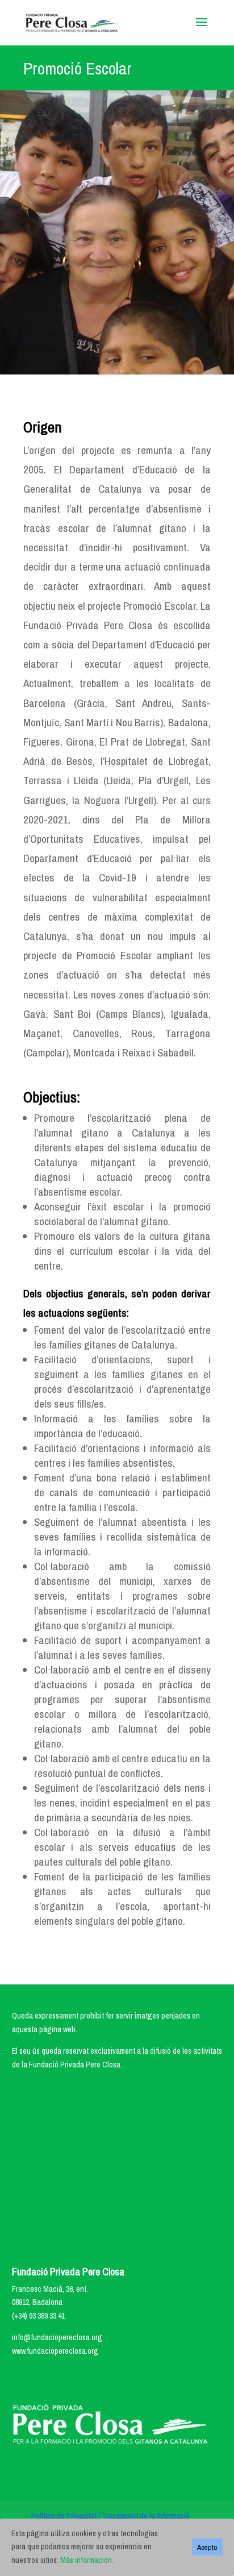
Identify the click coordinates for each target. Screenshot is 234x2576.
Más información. (87, 2560)
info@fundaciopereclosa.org (57, 2337)
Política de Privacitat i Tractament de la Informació (110, 2516)
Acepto (207, 2547)
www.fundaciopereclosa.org (55, 2351)
